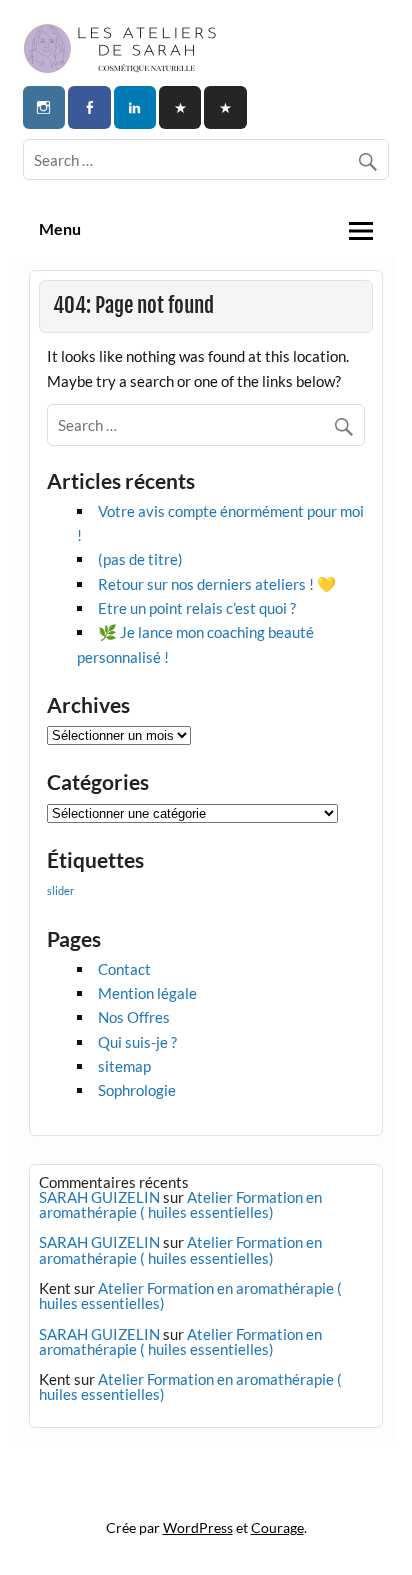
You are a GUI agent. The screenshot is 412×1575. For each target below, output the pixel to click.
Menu (60, 228)
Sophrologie (137, 1090)
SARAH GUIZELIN (99, 1197)
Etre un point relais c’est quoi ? (197, 608)
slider (60, 890)
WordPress (198, 1527)
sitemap (124, 1066)
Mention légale (147, 993)
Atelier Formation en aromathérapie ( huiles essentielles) (180, 1204)
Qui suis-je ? (137, 1042)
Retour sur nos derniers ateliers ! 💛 (217, 584)
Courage (277, 1527)
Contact (124, 969)
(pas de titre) (140, 559)
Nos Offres (134, 1017)
